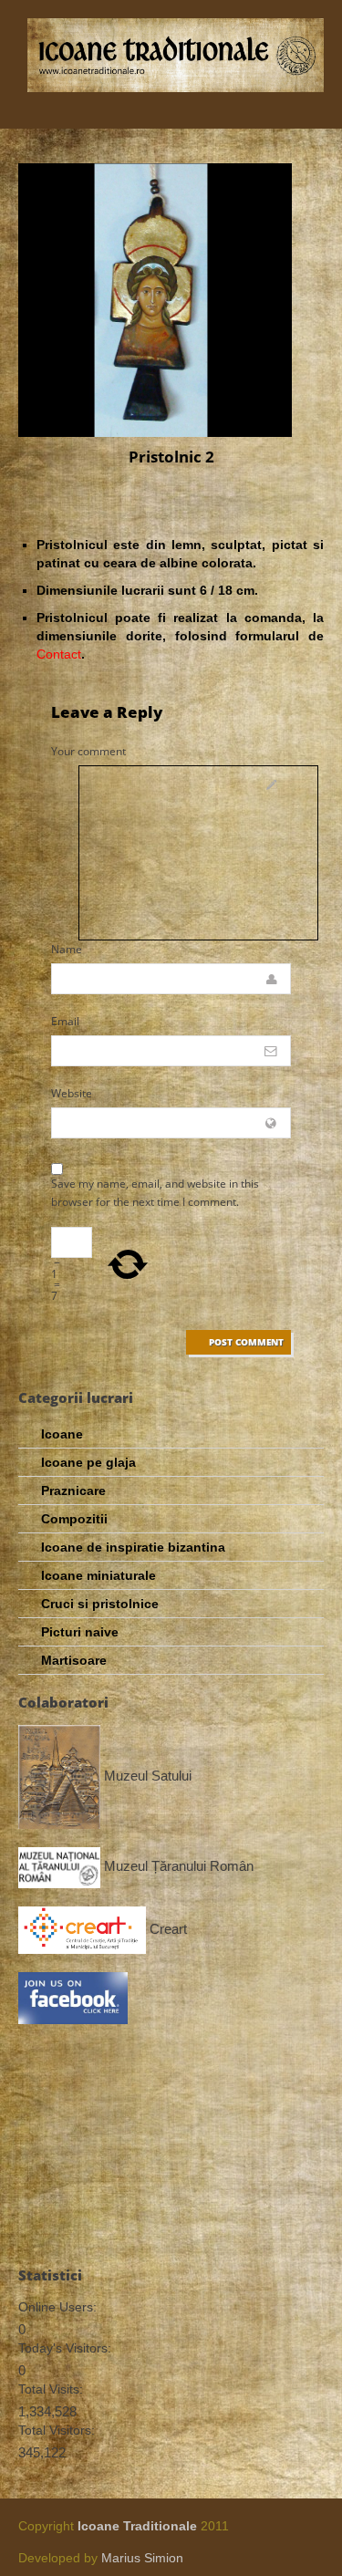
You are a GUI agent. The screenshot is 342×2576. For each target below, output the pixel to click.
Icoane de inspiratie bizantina (133, 1547)
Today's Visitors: (65, 2348)
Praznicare (73, 1491)
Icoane (62, 1434)
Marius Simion (142, 2558)
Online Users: (57, 2307)
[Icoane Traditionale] (176, 55)
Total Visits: (51, 2389)
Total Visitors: (57, 2430)
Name (67, 949)
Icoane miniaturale (98, 1575)
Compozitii (74, 1519)
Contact (59, 654)
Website (72, 1093)
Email (65, 1021)
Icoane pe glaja (88, 1462)
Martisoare (74, 1660)
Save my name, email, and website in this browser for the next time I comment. (155, 1193)
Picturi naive (80, 1632)
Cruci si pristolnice (100, 1604)
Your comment (88, 751)
